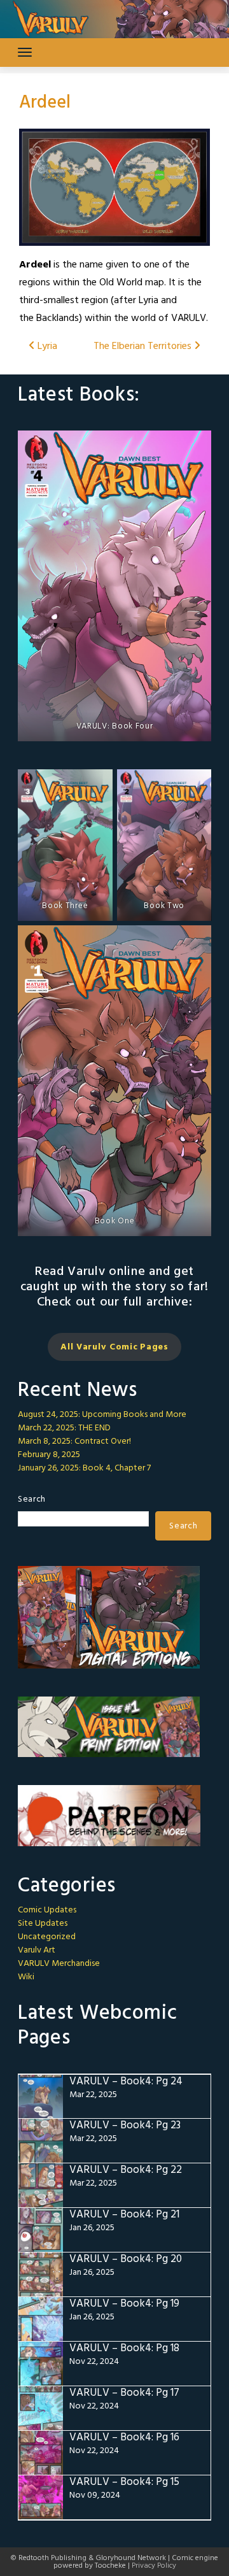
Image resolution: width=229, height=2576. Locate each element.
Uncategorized (47, 1937)
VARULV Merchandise (59, 1964)
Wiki (26, 1977)
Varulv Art (37, 1950)
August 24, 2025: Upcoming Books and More (102, 1415)
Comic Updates (47, 1910)
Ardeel (45, 103)
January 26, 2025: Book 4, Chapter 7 (84, 1468)
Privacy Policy (154, 2566)
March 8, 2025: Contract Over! (74, 1441)
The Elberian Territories (144, 346)
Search (32, 1499)
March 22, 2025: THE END (64, 1428)
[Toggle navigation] (25, 52)
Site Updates (43, 1924)
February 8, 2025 (49, 1455)
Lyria (46, 346)
